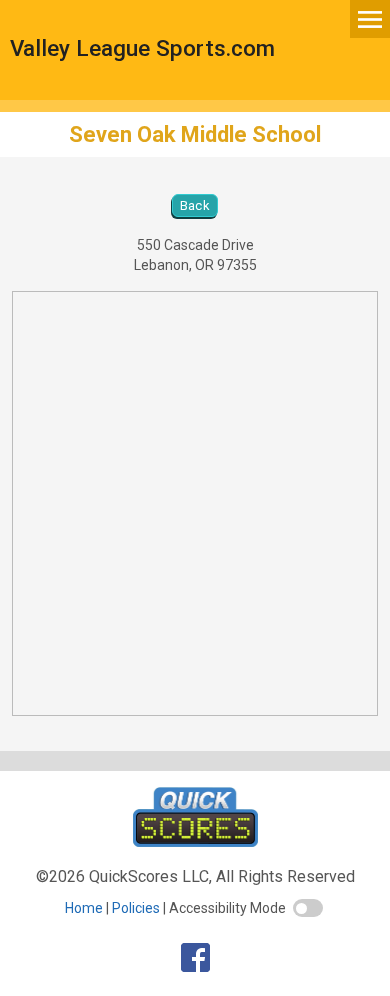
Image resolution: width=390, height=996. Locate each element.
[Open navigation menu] (370, 18)
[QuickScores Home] (195, 841)
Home (84, 908)
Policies (136, 908)
